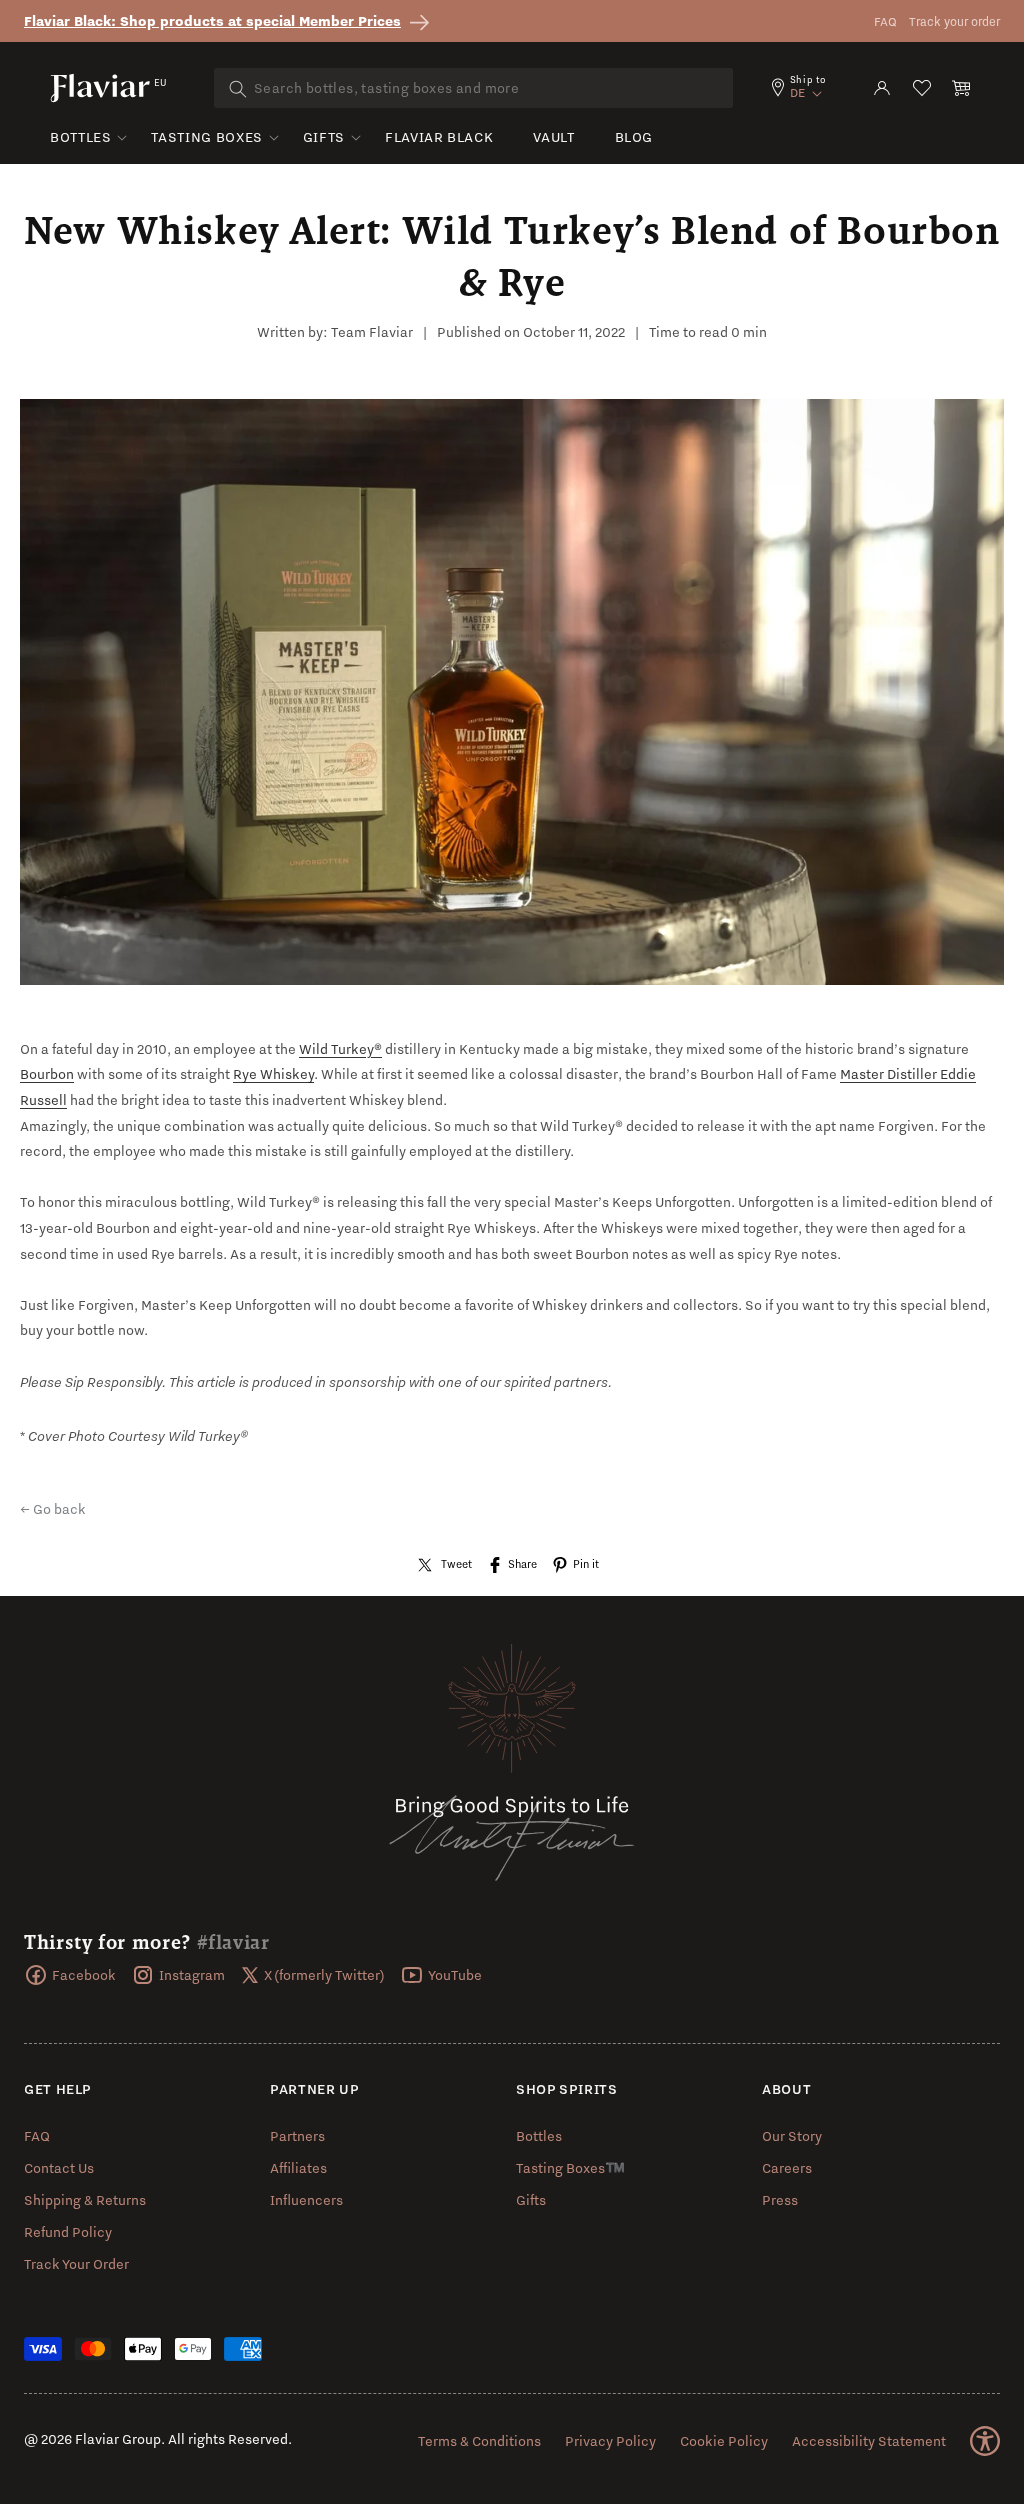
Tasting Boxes (206, 137)
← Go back (53, 1509)
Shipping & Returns (85, 2200)
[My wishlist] (922, 88)
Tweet (456, 1564)
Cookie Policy (724, 2441)
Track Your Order (76, 2264)
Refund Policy (68, 2232)
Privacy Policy (610, 2441)
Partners (297, 2136)
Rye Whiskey (273, 1074)
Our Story (792, 2136)
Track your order (954, 21)
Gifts (324, 137)
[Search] (238, 89)
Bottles (80, 137)
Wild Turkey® (340, 1049)
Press (780, 2200)
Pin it (586, 1564)
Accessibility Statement (869, 2441)
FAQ (885, 21)
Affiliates (298, 2168)
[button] (962, 88)
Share (522, 1564)
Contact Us (59, 2168)
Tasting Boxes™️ (570, 2168)
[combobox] (473, 88)
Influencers (306, 2200)
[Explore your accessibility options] (985, 2441)
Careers (787, 2168)
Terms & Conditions (479, 2441)
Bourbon (47, 1074)
